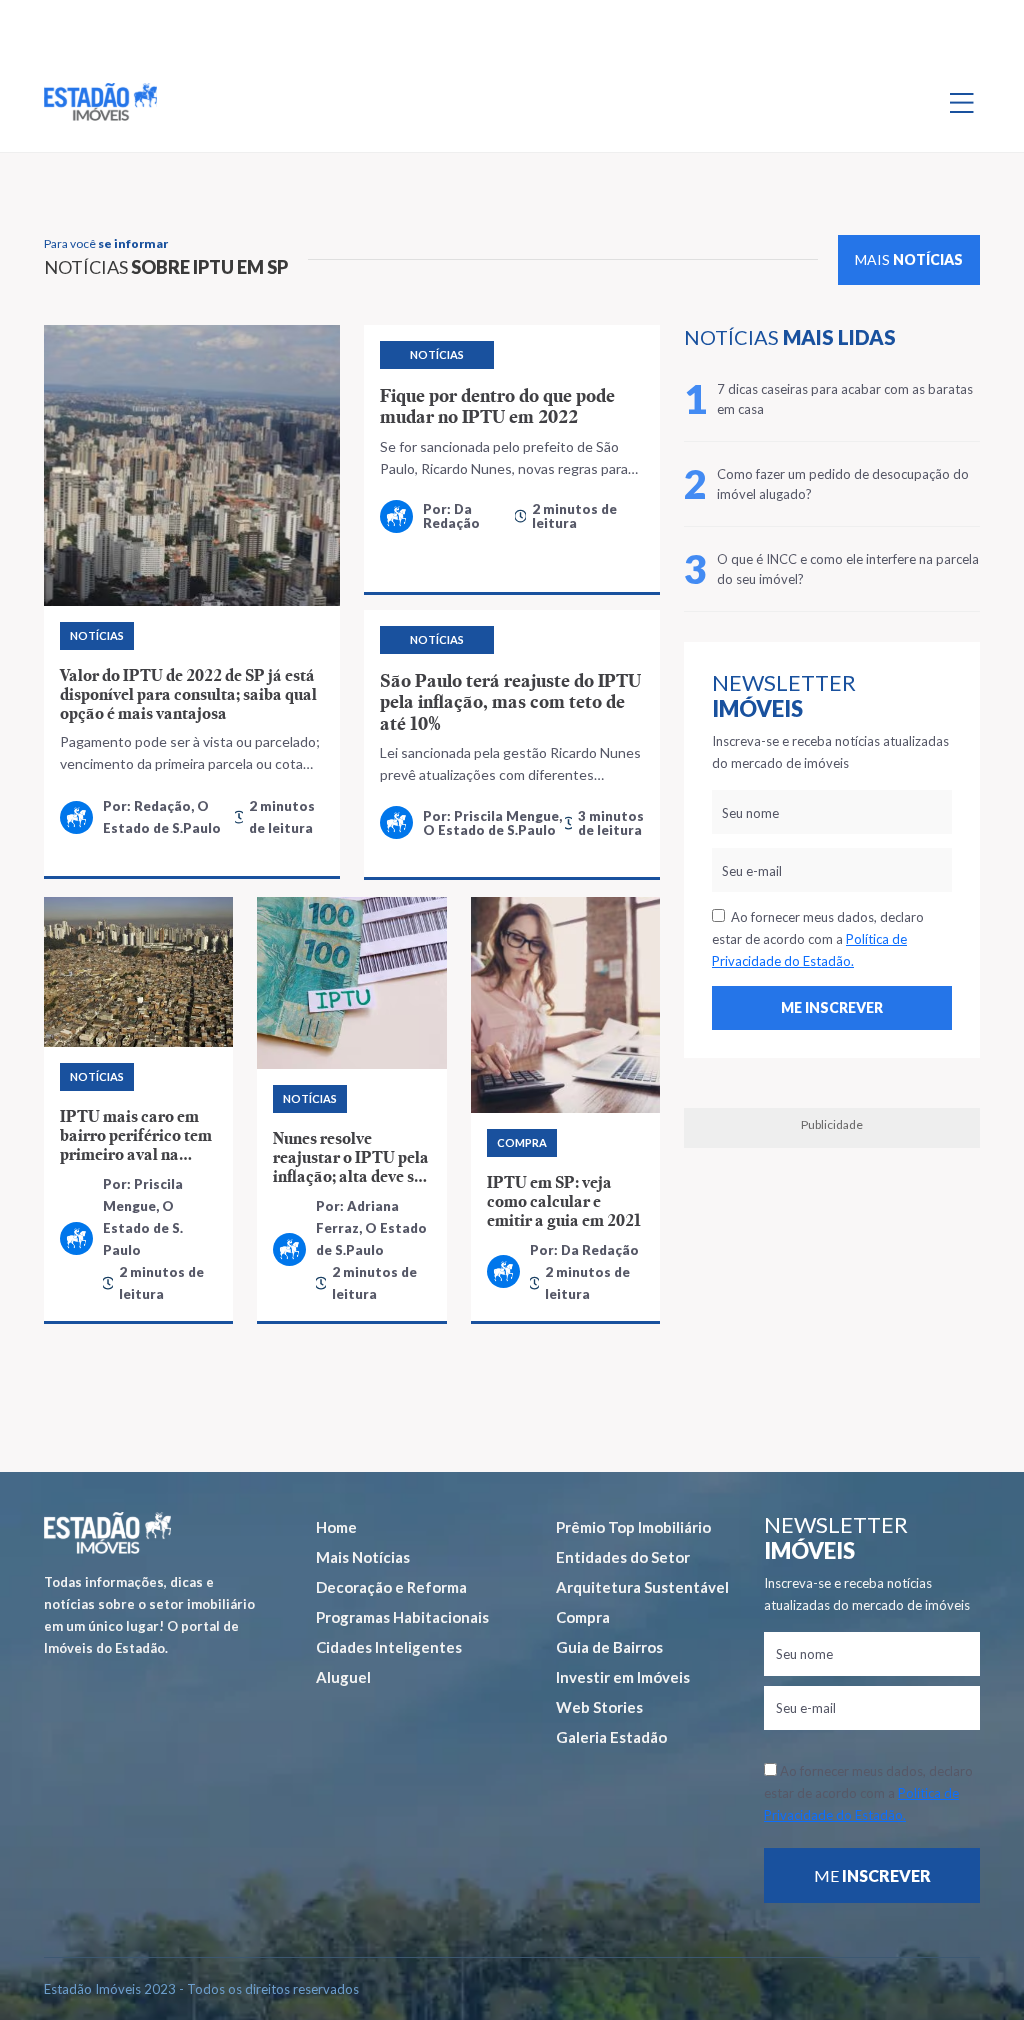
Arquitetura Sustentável (642, 1587)
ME (872, 1875)
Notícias (97, 635)
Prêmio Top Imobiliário (633, 1527)
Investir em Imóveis (623, 1677)
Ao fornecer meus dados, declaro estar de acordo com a (818, 939)
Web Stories (599, 1707)
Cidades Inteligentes (389, 1647)
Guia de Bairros (609, 1647)
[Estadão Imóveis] (100, 102)
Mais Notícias (363, 1557)
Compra (583, 1617)
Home (336, 1527)
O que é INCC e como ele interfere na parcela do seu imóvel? (848, 569)
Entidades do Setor (623, 1557)
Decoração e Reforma (391, 1587)
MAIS (909, 259)
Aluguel (343, 1677)
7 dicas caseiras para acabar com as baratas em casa (845, 399)
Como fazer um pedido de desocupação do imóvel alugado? (843, 484)
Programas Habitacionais (402, 1617)
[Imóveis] (107, 1533)
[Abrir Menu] (962, 102)
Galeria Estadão (611, 1737)
